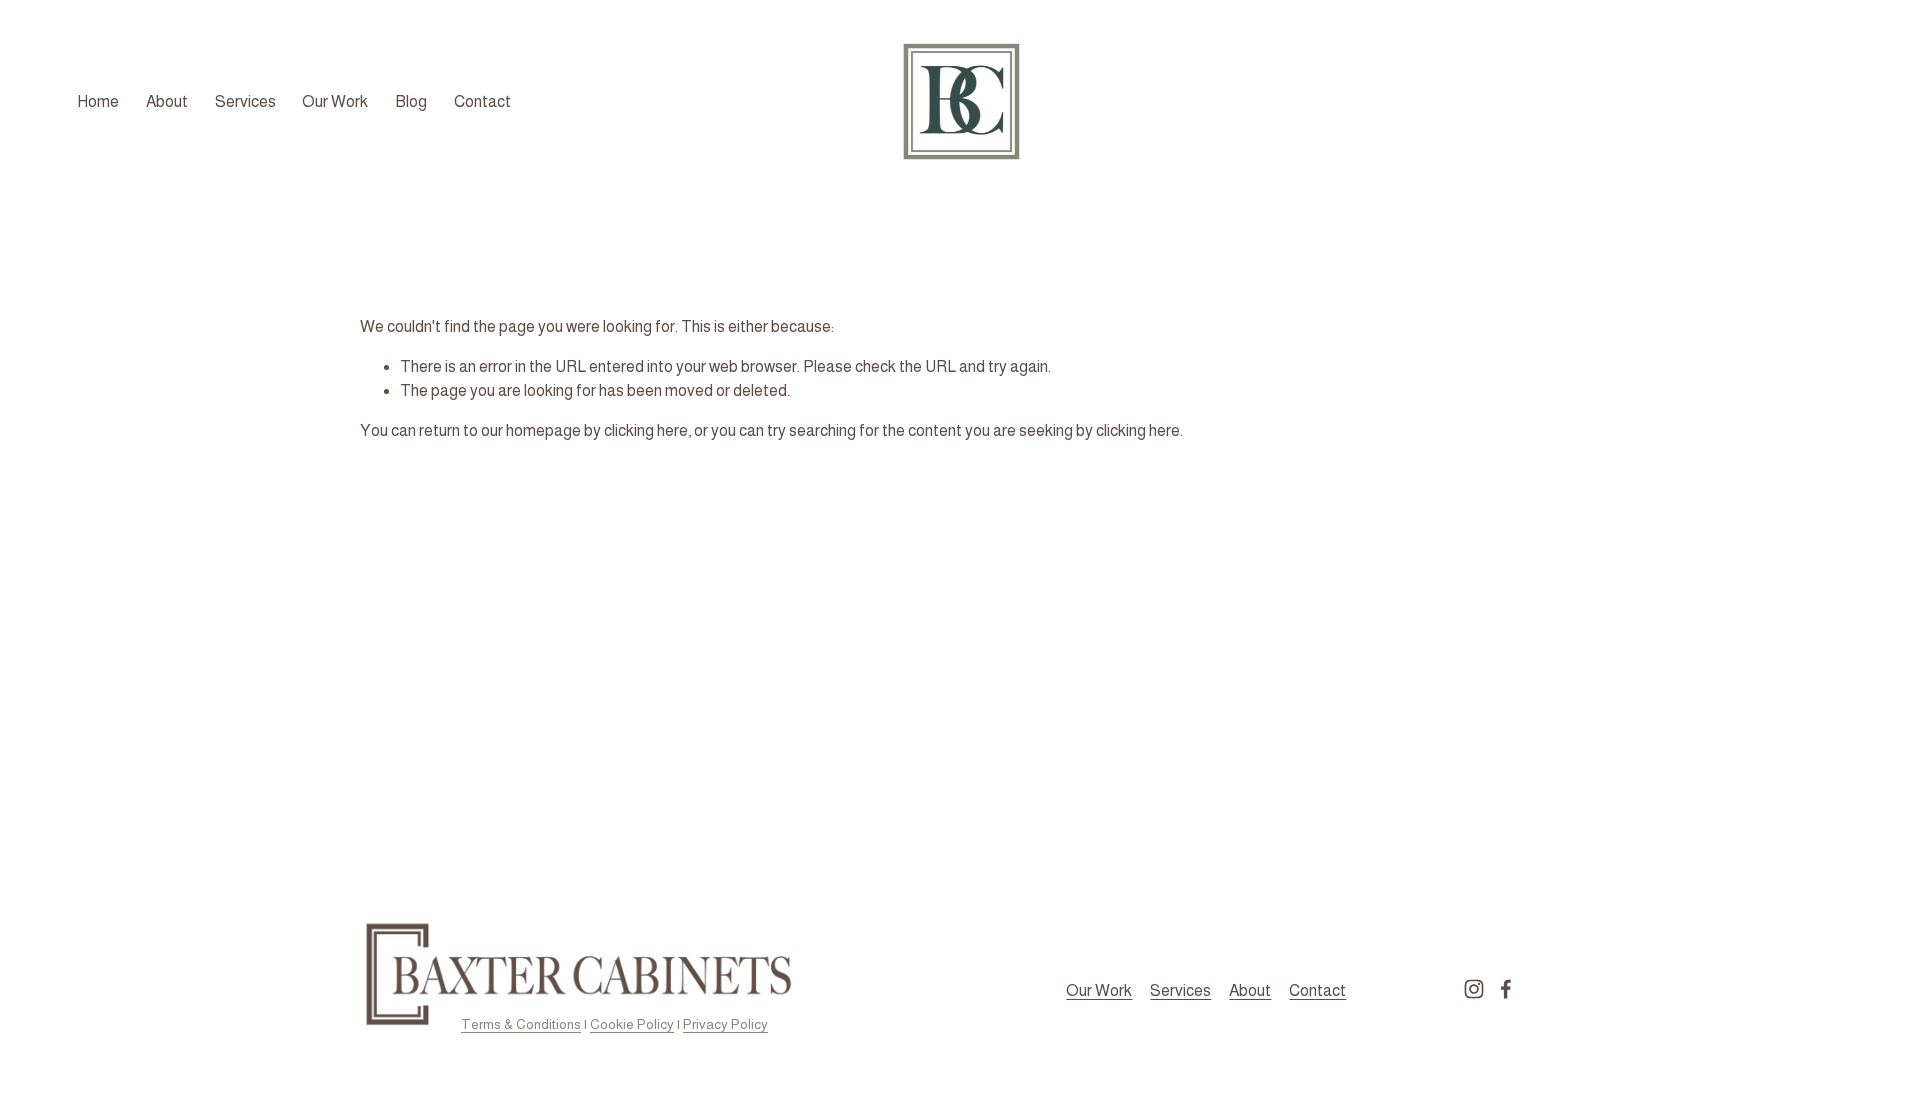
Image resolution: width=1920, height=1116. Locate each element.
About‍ (1250, 990)
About (167, 101)
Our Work (335, 101)
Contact (482, 101)
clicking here (646, 430)
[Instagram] (1474, 989)
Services (245, 101)
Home (98, 101)
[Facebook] (1506, 989)
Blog (411, 101)
